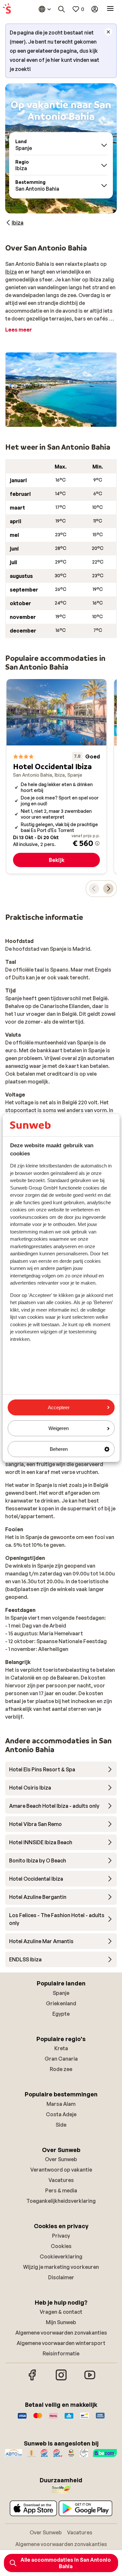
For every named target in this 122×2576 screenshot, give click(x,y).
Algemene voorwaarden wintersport (61, 2343)
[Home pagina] (7, 9)
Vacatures (61, 2180)
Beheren (59, 1449)
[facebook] (33, 2379)
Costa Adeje (61, 2114)
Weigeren (59, 1428)
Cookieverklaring (61, 2256)
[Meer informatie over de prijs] (97, 843)
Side (61, 2125)
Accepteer (59, 1407)
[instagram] (61, 2379)
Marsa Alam (61, 2104)
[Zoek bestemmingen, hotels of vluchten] (61, 9)
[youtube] (90, 2379)
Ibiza (11, 272)
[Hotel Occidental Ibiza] (56, 777)
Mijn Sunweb (61, 2322)
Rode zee (61, 2069)
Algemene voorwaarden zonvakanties (61, 2333)
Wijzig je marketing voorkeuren (61, 2267)
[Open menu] (110, 9)
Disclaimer (61, 2277)
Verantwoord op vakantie (61, 2170)
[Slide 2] (61, 420)
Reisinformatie (61, 2353)
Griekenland (61, 2003)
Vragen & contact (61, 2312)
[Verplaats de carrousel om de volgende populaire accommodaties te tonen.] (108, 889)
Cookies (61, 2246)
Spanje (61, 1993)
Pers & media (61, 2190)
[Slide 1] (56, 420)
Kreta (61, 2048)
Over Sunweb (61, 2159)
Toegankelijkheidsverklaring (61, 2201)
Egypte (61, 2014)
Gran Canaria (61, 2059)
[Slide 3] (66, 420)
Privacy (61, 2236)
